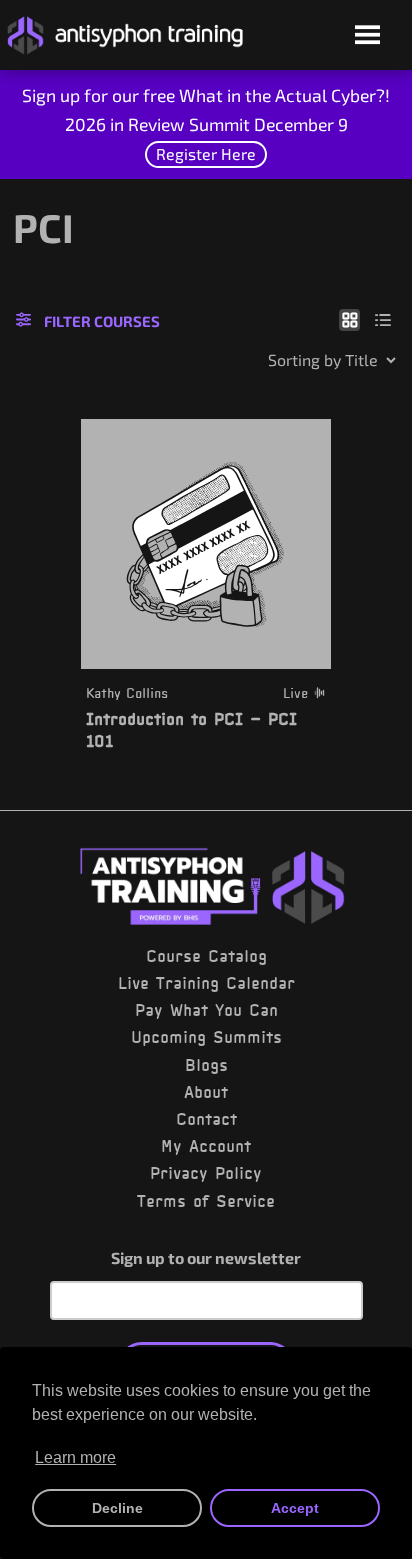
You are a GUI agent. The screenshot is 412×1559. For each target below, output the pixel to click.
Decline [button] (117, 1508)
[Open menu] (367, 36)
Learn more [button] (75, 1457)
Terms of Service (206, 1201)
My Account (206, 1146)
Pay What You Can (206, 1010)
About (206, 1092)
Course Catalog (206, 956)
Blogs (206, 1065)
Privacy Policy (206, 1173)
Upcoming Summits (206, 1037)
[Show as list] (383, 319)
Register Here (206, 153)
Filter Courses (102, 321)
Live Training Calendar (206, 983)
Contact (206, 1119)
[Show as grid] (349, 319)
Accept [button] (295, 1508)
